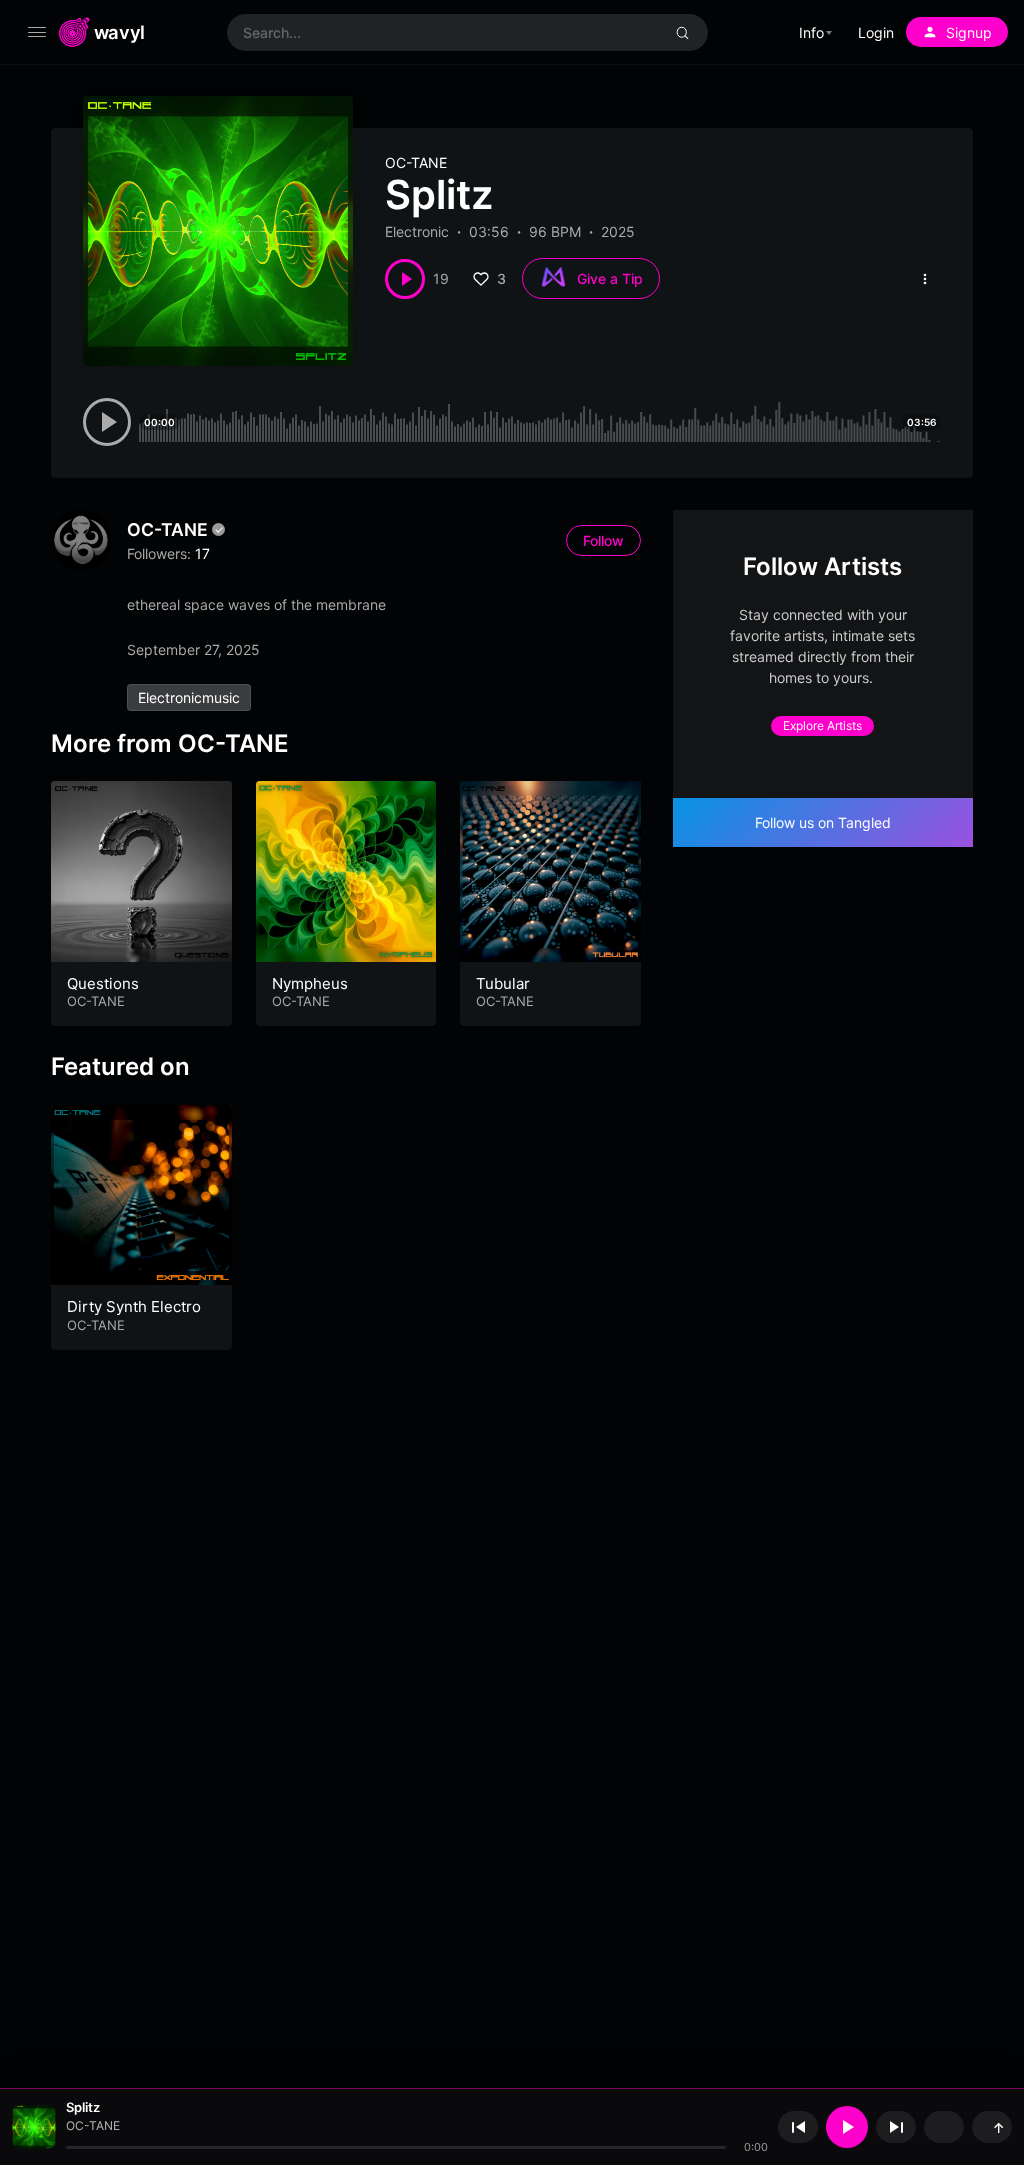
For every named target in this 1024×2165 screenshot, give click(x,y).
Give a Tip (610, 278)
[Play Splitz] (405, 279)
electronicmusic (189, 697)
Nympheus (310, 983)
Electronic (417, 231)
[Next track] (896, 2127)
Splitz (83, 2107)
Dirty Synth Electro (134, 1306)
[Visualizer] (944, 2127)
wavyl (119, 32)
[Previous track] (798, 2127)
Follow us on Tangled (823, 822)
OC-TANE (416, 162)
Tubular (503, 983)
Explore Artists (822, 725)
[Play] (847, 2127)
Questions (103, 983)
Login (876, 32)
